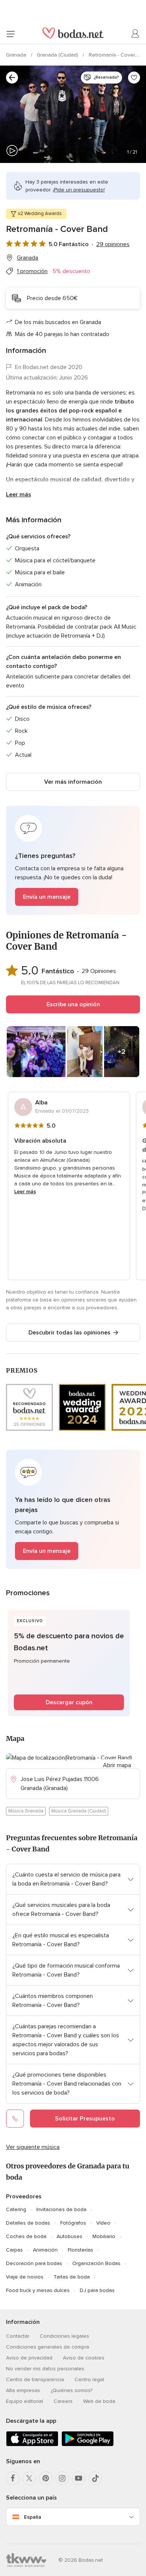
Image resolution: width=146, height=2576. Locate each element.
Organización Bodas (96, 2263)
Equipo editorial (25, 2401)
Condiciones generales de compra (48, 2347)
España (33, 2517)
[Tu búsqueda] (12, 78)
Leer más (19, 495)
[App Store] (32, 2445)
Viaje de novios (25, 2277)
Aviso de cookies (84, 2358)
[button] (73, 860)
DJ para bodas (97, 2290)
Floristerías (80, 2250)
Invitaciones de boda (61, 2209)
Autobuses (69, 2236)
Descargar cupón (69, 1702)
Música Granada (26, 1811)
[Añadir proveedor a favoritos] (134, 78)
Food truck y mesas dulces (38, 2290)
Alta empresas (23, 2390)
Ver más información (73, 782)
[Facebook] (13, 2478)
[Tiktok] (95, 2478)
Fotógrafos (73, 2223)
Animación (45, 2250)
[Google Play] (88, 2445)
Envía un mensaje (47, 897)
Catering (16, 2209)
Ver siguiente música (33, 2147)
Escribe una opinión (73, 1004)
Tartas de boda (72, 2277)
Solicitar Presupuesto (85, 2119)
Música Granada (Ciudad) (79, 1811)
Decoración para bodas (34, 2263)
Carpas (14, 2250)
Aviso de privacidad (29, 2358)
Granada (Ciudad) (58, 55)
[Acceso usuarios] (136, 34)
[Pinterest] (46, 2478)
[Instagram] (62, 2478)
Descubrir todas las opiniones (69, 1333)
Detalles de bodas (28, 2223)
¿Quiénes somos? (72, 2390)
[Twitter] (29, 2478)
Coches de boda (26, 2236)
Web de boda (99, 2401)
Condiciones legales (64, 2336)
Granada (17, 55)
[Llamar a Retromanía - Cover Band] (15, 2119)
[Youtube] (79, 2478)
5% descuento (71, 271)
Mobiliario (104, 2236)
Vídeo (103, 2223)
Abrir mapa (117, 1765)
